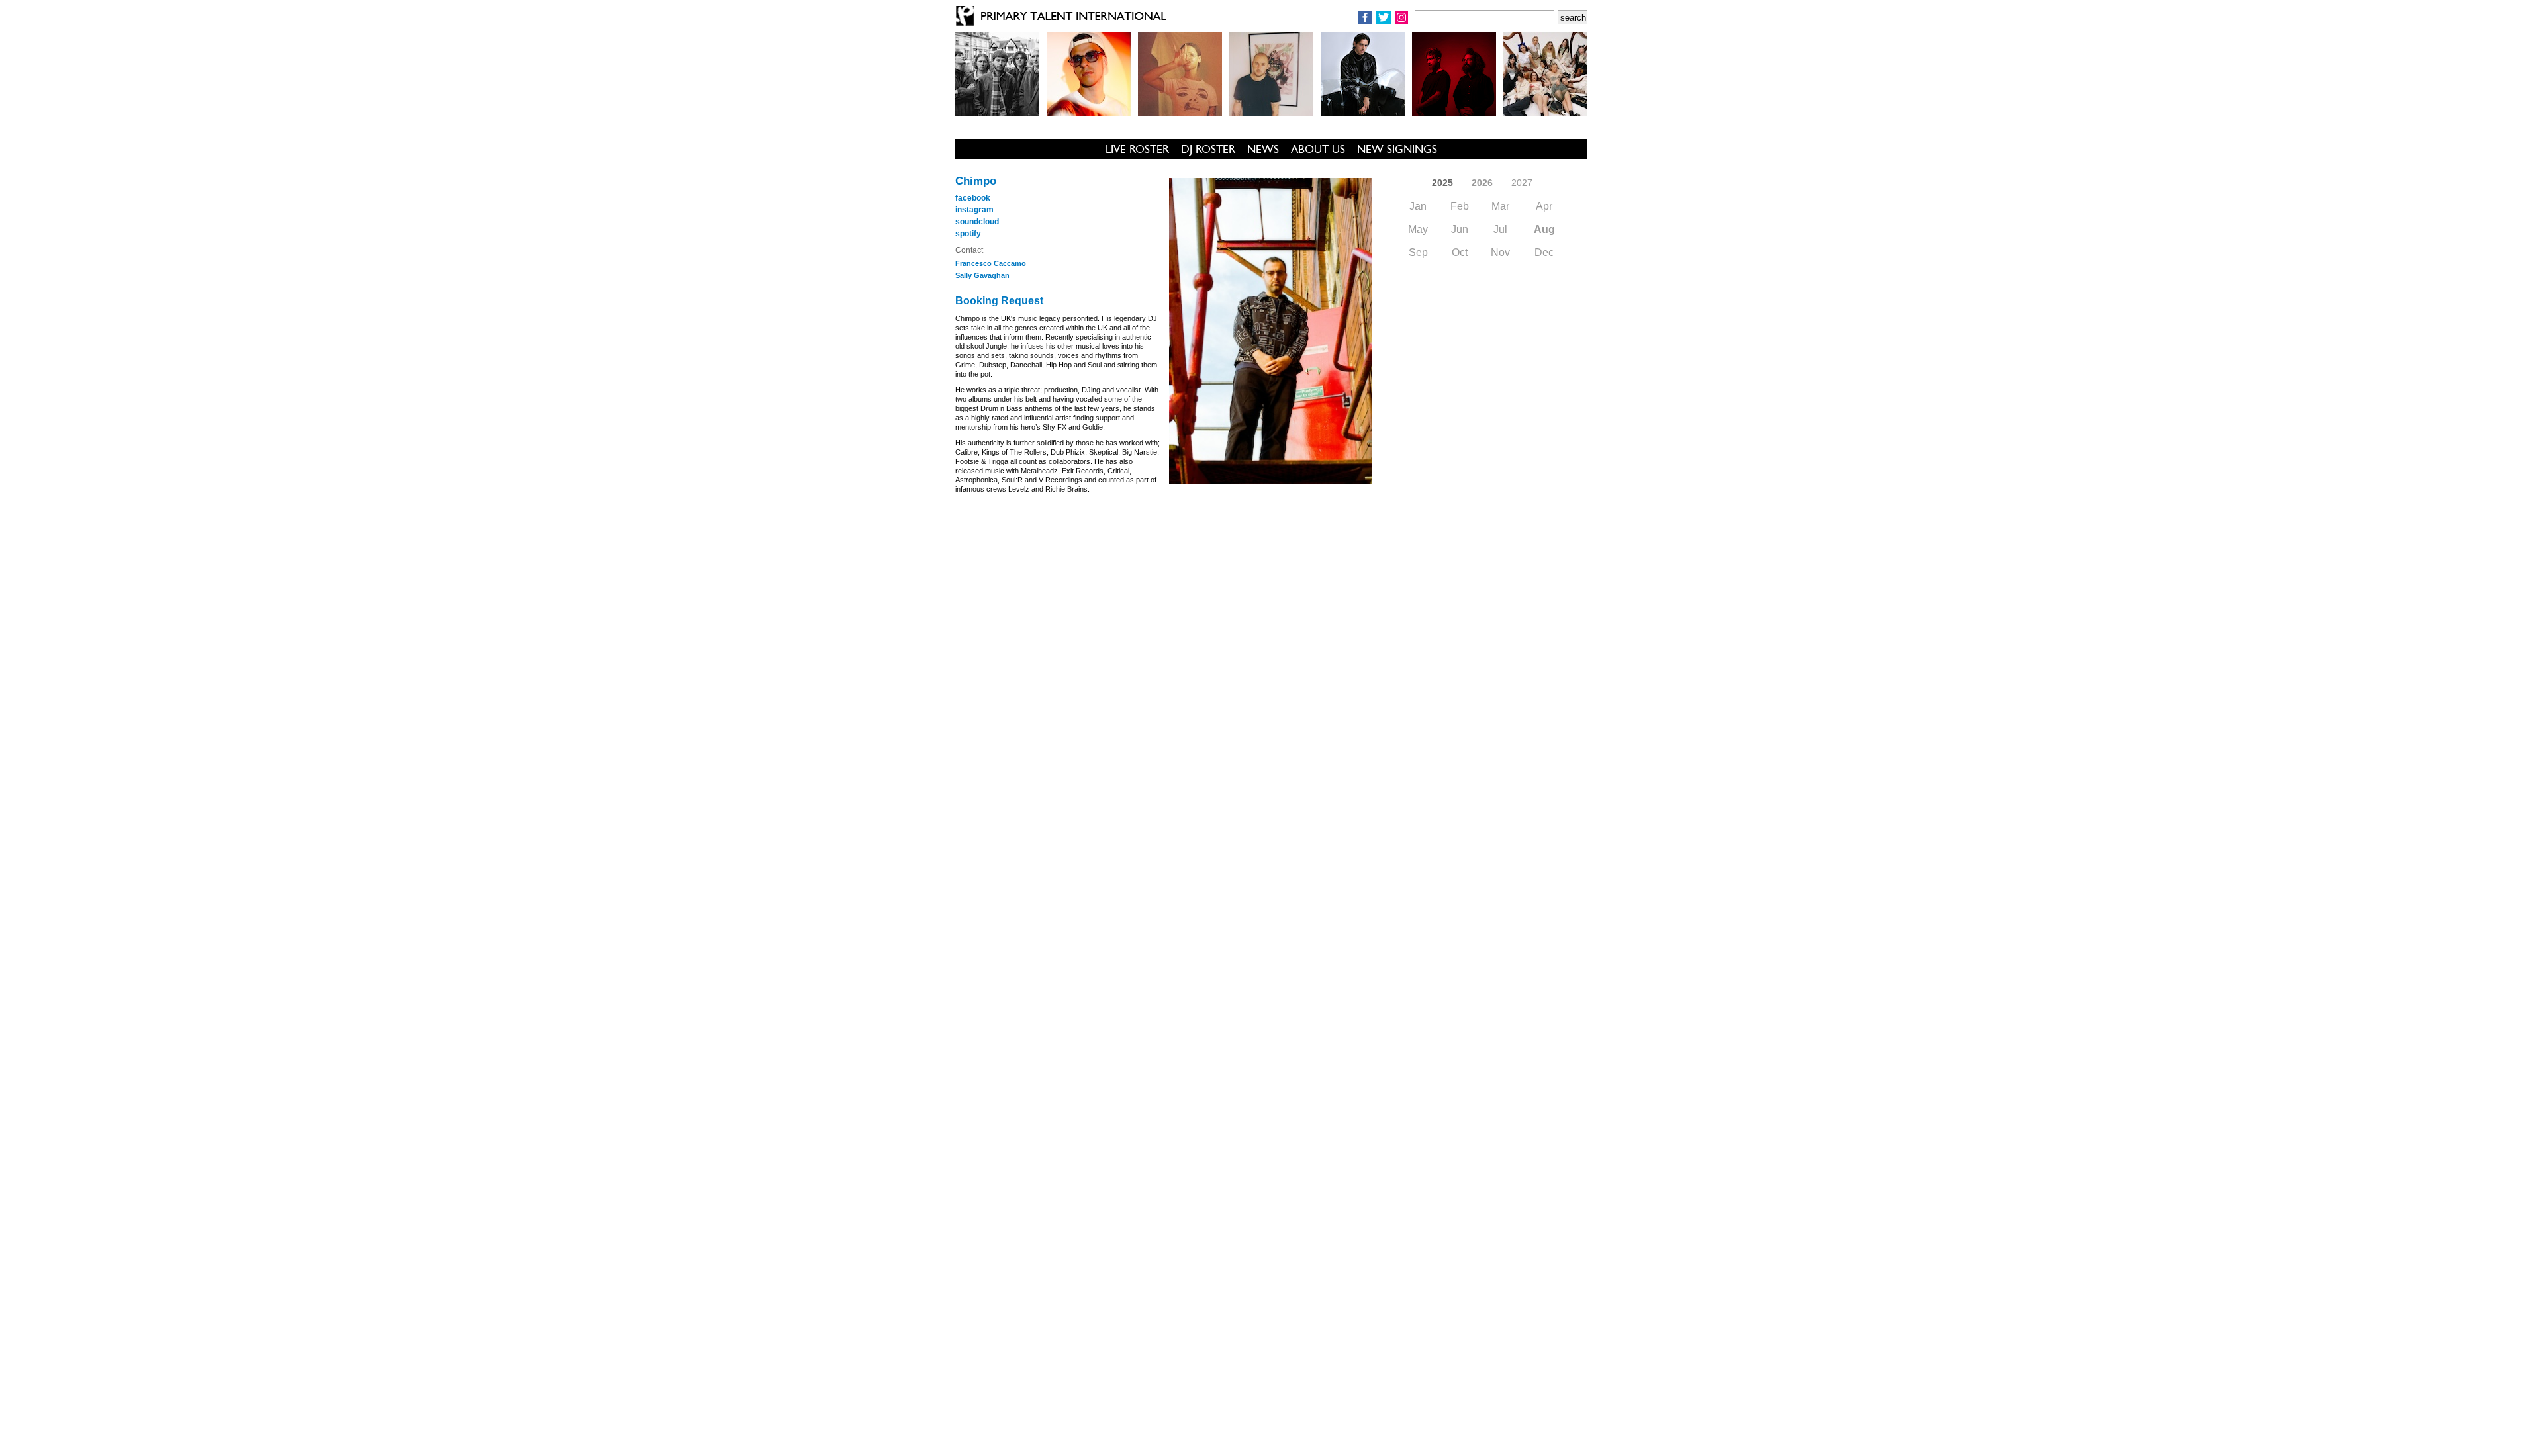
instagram (974, 210)
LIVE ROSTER (1137, 149)
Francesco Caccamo (991, 263)
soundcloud (977, 222)
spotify (968, 234)
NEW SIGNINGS (1397, 149)
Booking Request (999, 301)
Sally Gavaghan (982, 275)
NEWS (1263, 149)
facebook (973, 198)
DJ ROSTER (1208, 149)
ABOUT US (1318, 149)
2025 (1442, 183)
